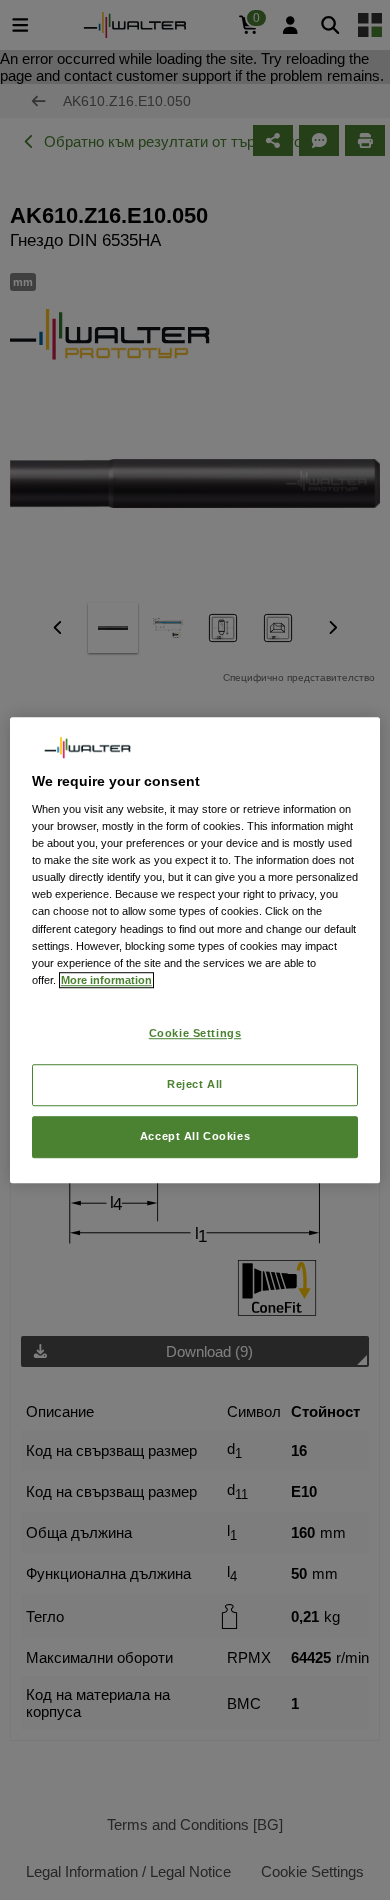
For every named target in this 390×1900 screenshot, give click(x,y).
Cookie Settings (195, 1033)
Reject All (195, 1084)
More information (106, 980)
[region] (195, 950)
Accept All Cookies (195, 1136)
